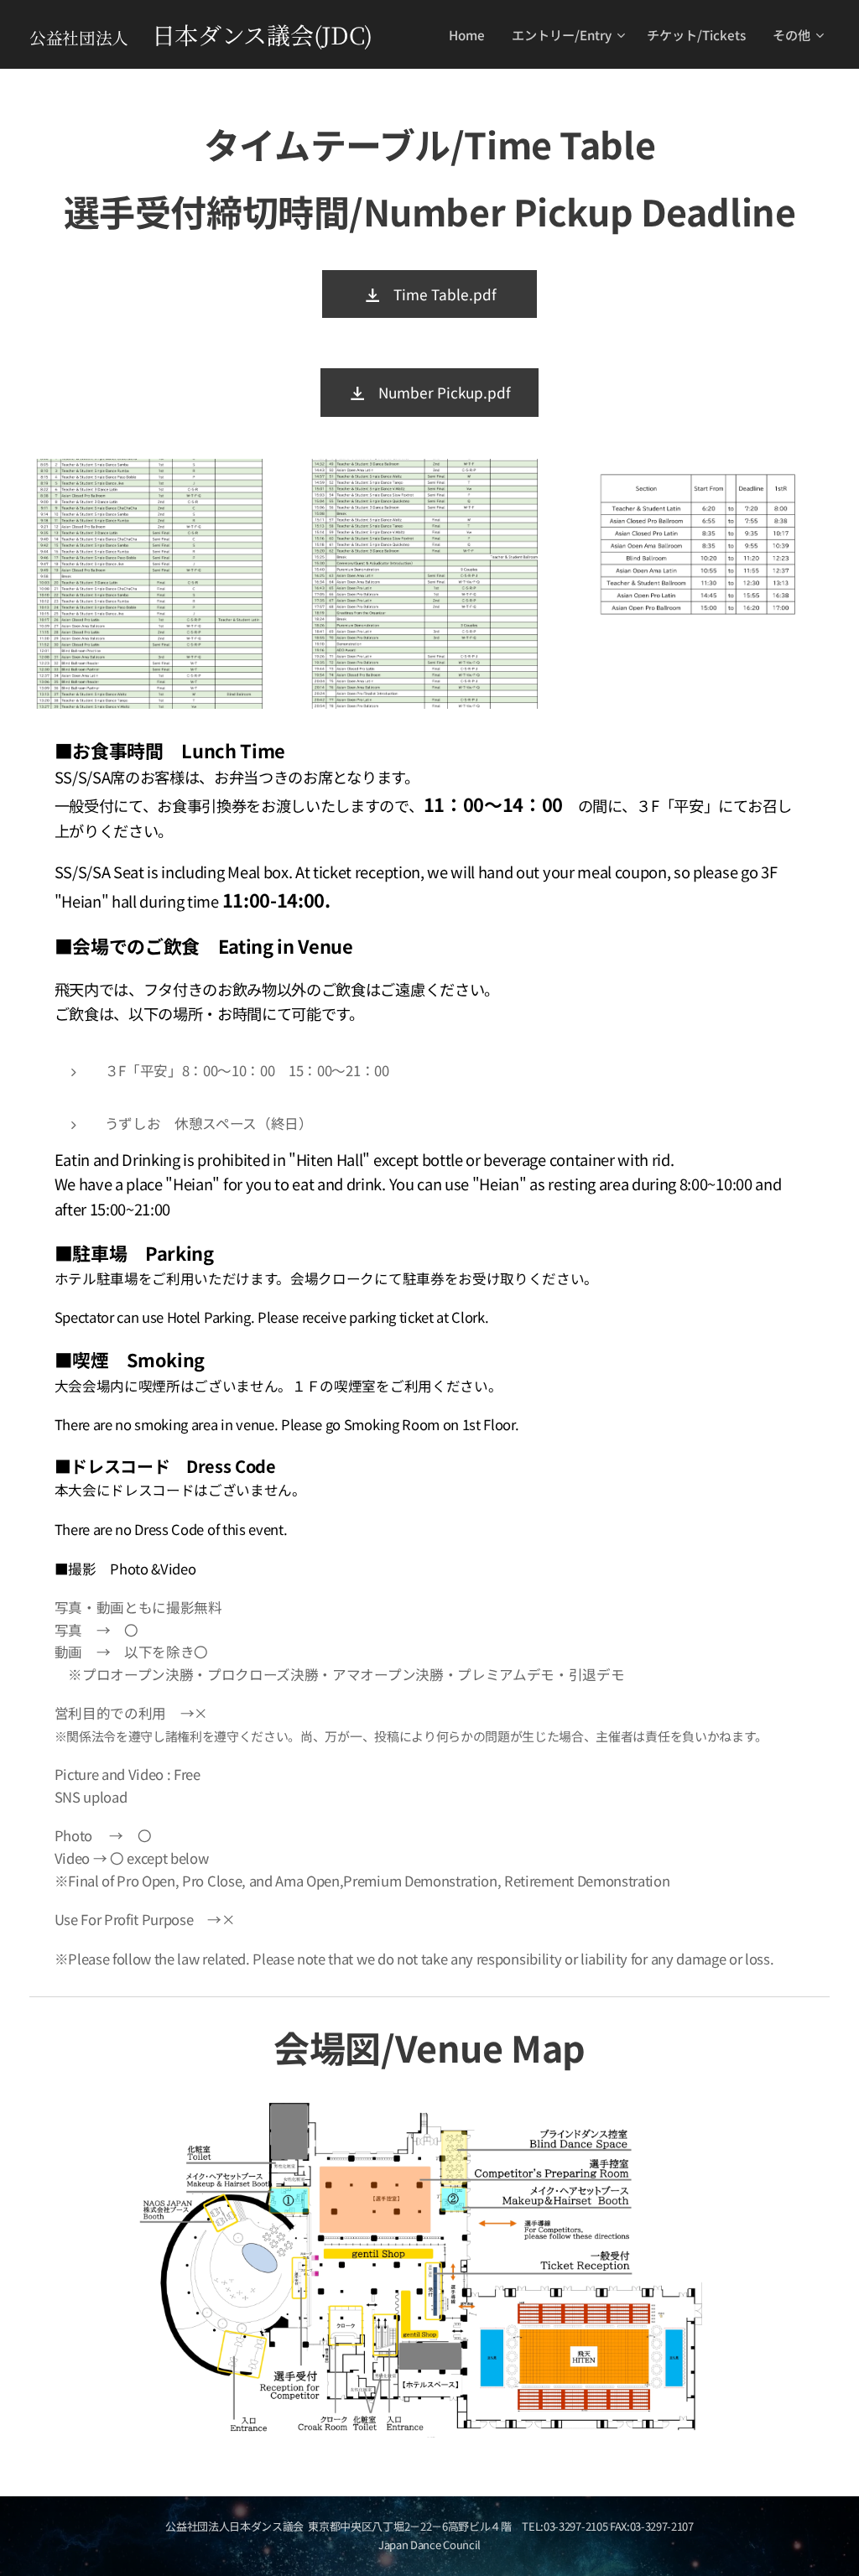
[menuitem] (471, 34)
